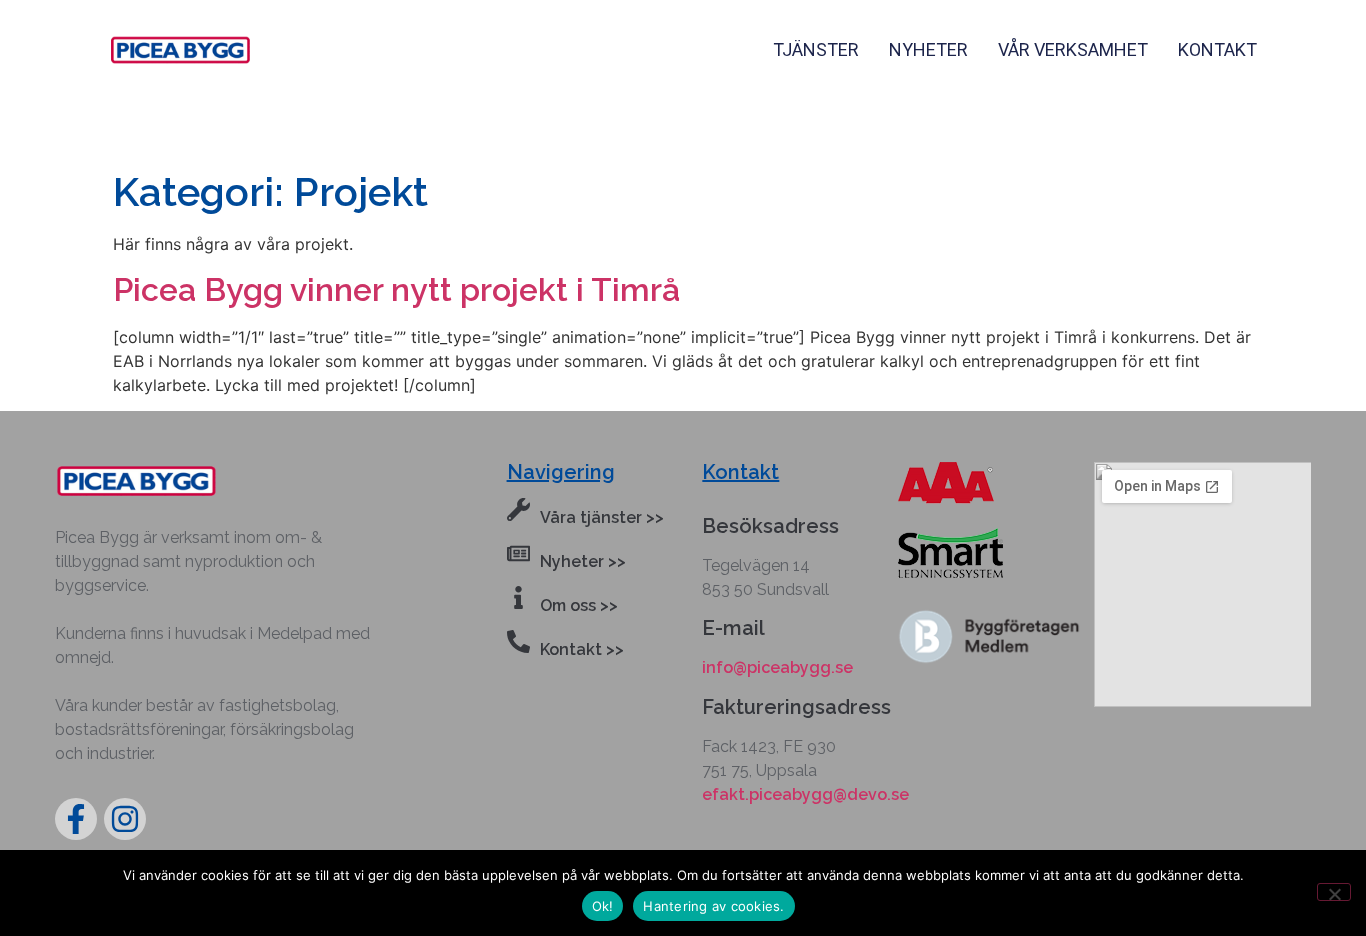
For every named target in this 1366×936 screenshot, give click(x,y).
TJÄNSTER (816, 49)
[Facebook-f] (76, 819)
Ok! (603, 906)
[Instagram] (125, 819)
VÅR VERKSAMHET (1073, 49)
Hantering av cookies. (713, 906)
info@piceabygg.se (777, 667)
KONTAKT (1217, 49)
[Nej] (1334, 892)
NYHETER (928, 49)
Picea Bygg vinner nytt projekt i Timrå (396, 289)
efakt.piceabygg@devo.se (805, 794)
